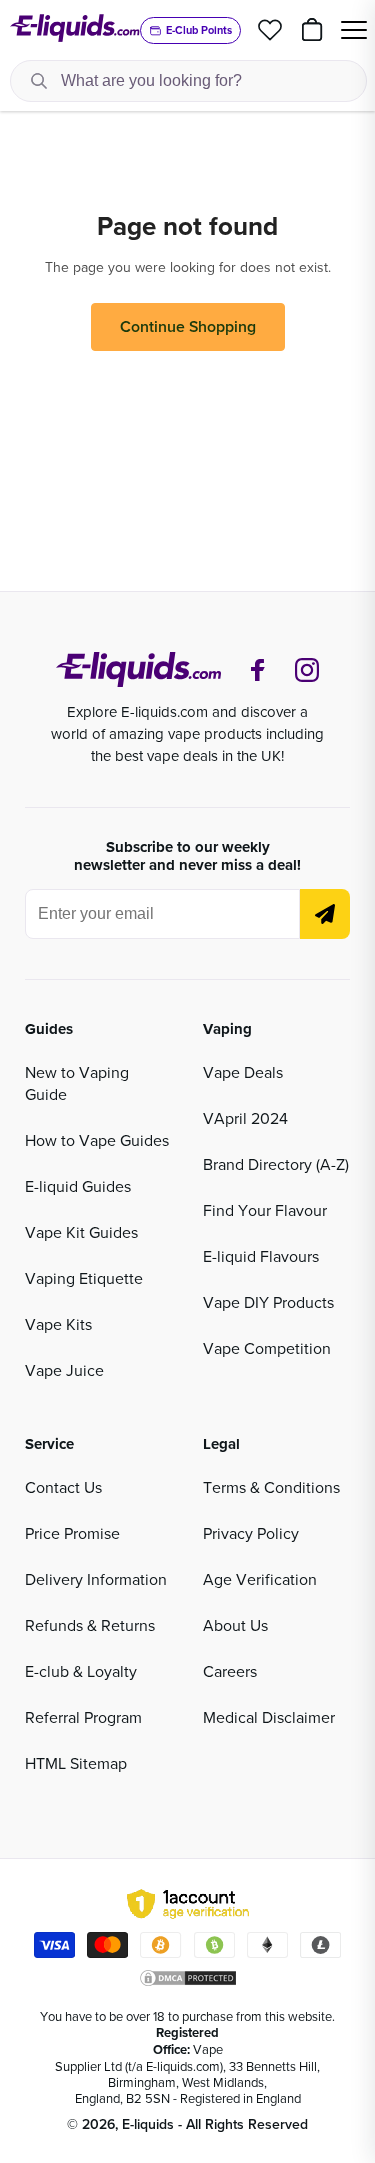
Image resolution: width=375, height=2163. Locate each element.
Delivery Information (96, 1579)
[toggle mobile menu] (354, 30)
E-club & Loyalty (81, 1671)
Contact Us (63, 1487)
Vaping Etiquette (84, 1278)
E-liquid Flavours (261, 1256)
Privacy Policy (251, 1533)
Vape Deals (243, 1072)
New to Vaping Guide (77, 1083)
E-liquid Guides (78, 1186)
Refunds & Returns (90, 1625)
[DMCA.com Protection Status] (188, 1978)
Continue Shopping (188, 326)
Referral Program (83, 1717)
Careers (230, 1671)
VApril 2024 (245, 1118)
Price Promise (72, 1533)
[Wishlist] (270, 30)
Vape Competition (267, 1348)
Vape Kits (58, 1324)
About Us (235, 1625)
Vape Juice (64, 1370)
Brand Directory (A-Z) (276, 1164)
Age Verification (260, 1579)
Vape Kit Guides (81, 1232)
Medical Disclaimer (269, 1717)
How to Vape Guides (97, 1140)
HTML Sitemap (76, 1763)
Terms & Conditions (271, 1487)
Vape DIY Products (268, 1302)
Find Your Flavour (265, 1210)
